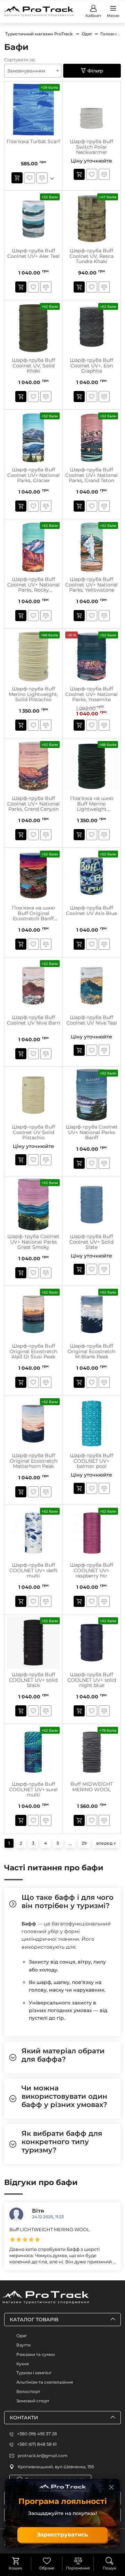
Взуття (23, 2345)
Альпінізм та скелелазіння (45, 2382)
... (70, 1843)
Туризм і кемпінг (34, 2373)
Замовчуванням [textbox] (26, 71)
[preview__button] (17, 178)
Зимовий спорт (33, 2401)
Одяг (22, 2336)
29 (84, 1843)
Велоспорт (28, 2391)
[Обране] (47, 2561)
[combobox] (33, 71)
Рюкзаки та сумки (36, 2354)
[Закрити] (111, 2487)
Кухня (23, 2364)
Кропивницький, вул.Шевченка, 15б (56, 2467)
